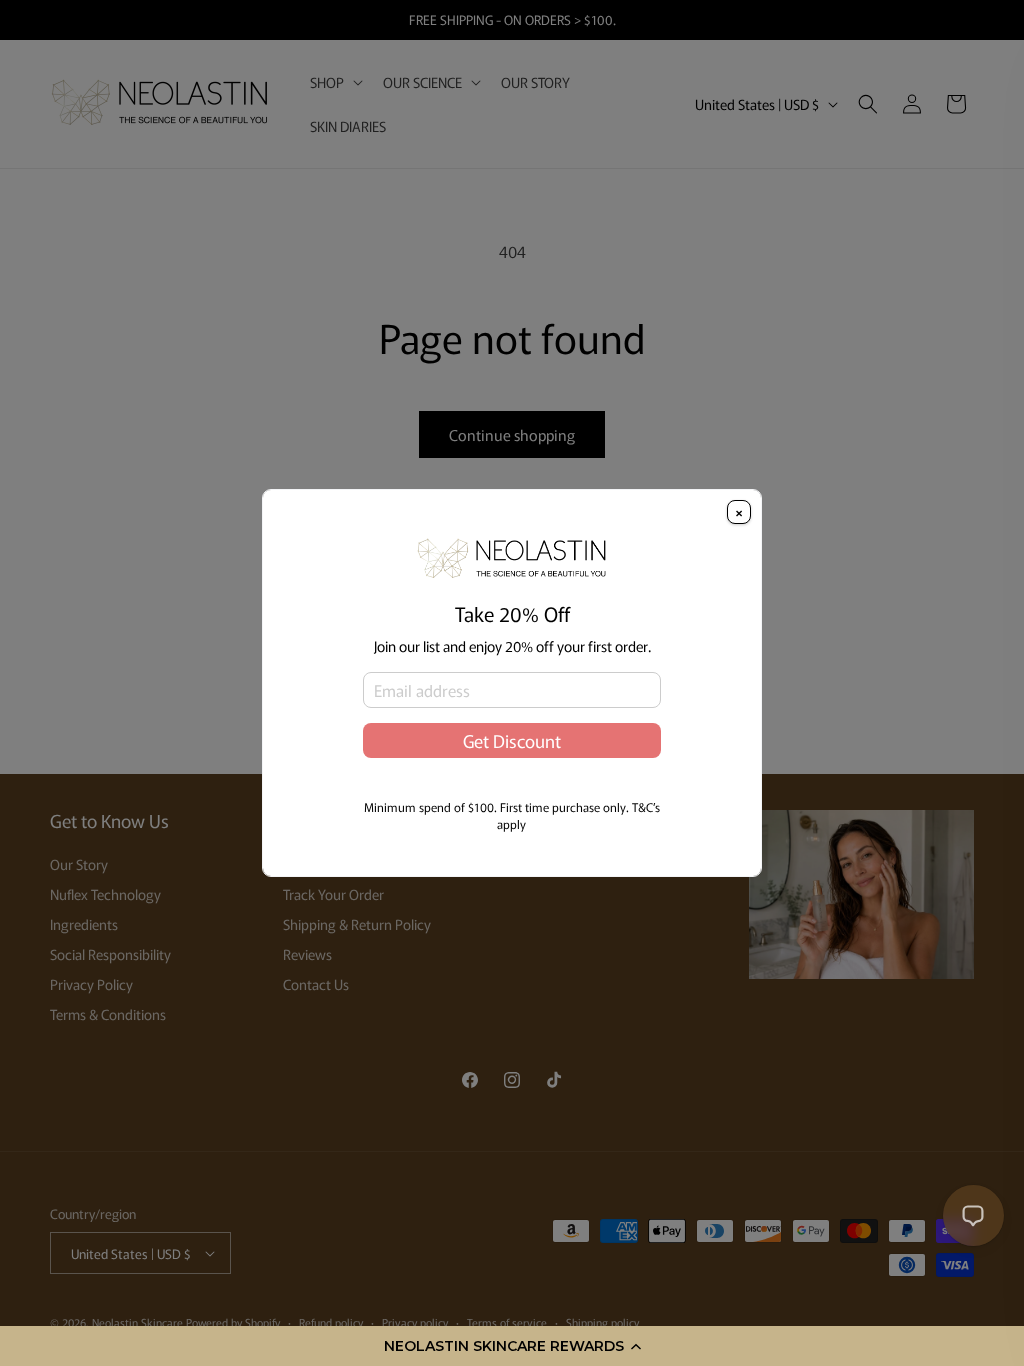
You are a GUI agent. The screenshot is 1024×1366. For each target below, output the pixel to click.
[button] (512, 1346)
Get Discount (512, 740)
